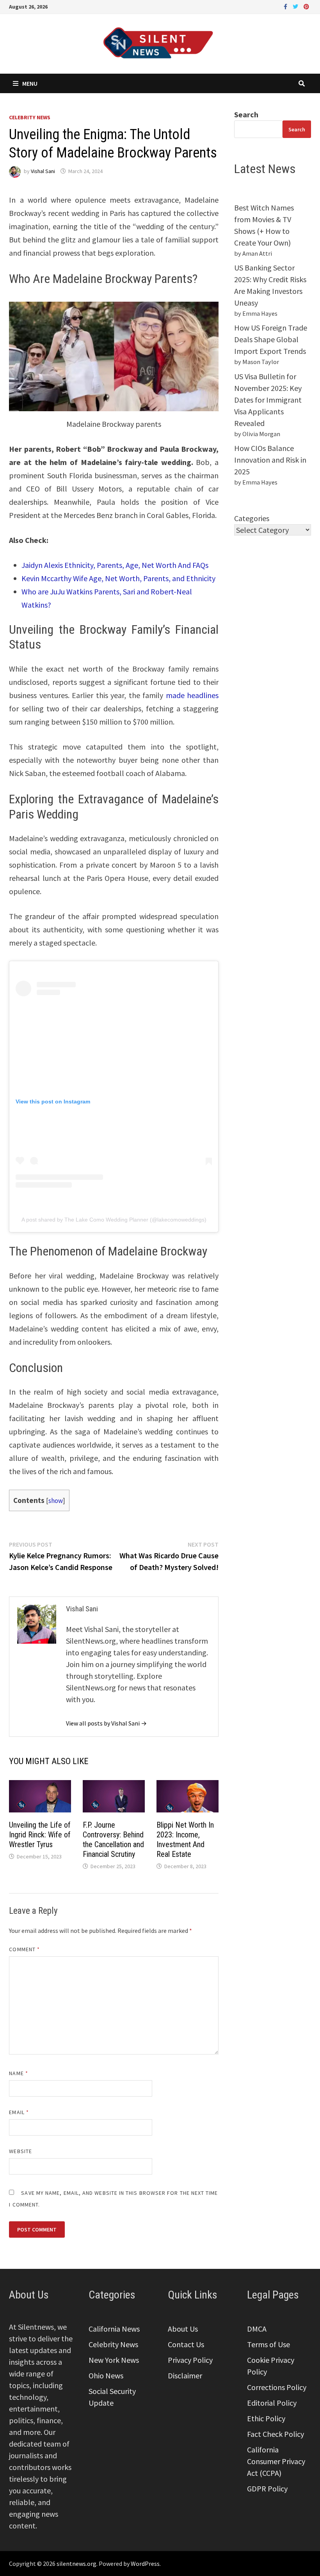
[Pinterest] (306, 6)
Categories (252, 518)
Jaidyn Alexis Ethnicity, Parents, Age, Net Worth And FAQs (115, 565)
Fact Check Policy (276, 2434)
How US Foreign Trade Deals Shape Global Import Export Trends (271, 339)
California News (114, 2329)
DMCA (257, 2329)
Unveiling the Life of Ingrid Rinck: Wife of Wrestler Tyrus (40, 1835)
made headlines (191, 695)
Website (20, 2151)
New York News (114, 2360)
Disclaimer (185, 2375)
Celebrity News (30, 117)
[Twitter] (296, 6)
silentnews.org (76, 2564)
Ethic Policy (266, 2418)
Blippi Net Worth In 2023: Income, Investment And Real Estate (185, 1840)
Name (18, 2073)
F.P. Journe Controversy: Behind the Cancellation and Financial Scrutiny (113, 1840)
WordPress (145, 2564)
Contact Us (186, 2344)
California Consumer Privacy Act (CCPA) (276, 2461)
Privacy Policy (190, 2360)
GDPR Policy (267, 2488)
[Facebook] (286, 6)
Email (19, 2112)
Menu (30, 83)
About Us (183, 2329)
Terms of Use (268, 2344)
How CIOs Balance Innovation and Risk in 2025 (270, 460)
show (56, 1501)
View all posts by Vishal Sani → (106, 1723)
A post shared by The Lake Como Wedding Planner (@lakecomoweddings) (114, 1220)
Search (246, 114)
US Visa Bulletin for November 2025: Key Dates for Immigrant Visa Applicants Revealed (268, 400)
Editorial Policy (272, 2403)
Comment (24, 1949)
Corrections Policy (277, 2387)
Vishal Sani (43, 171)
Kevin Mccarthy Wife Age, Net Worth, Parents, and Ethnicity (118, 578)
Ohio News (106, 2375)
